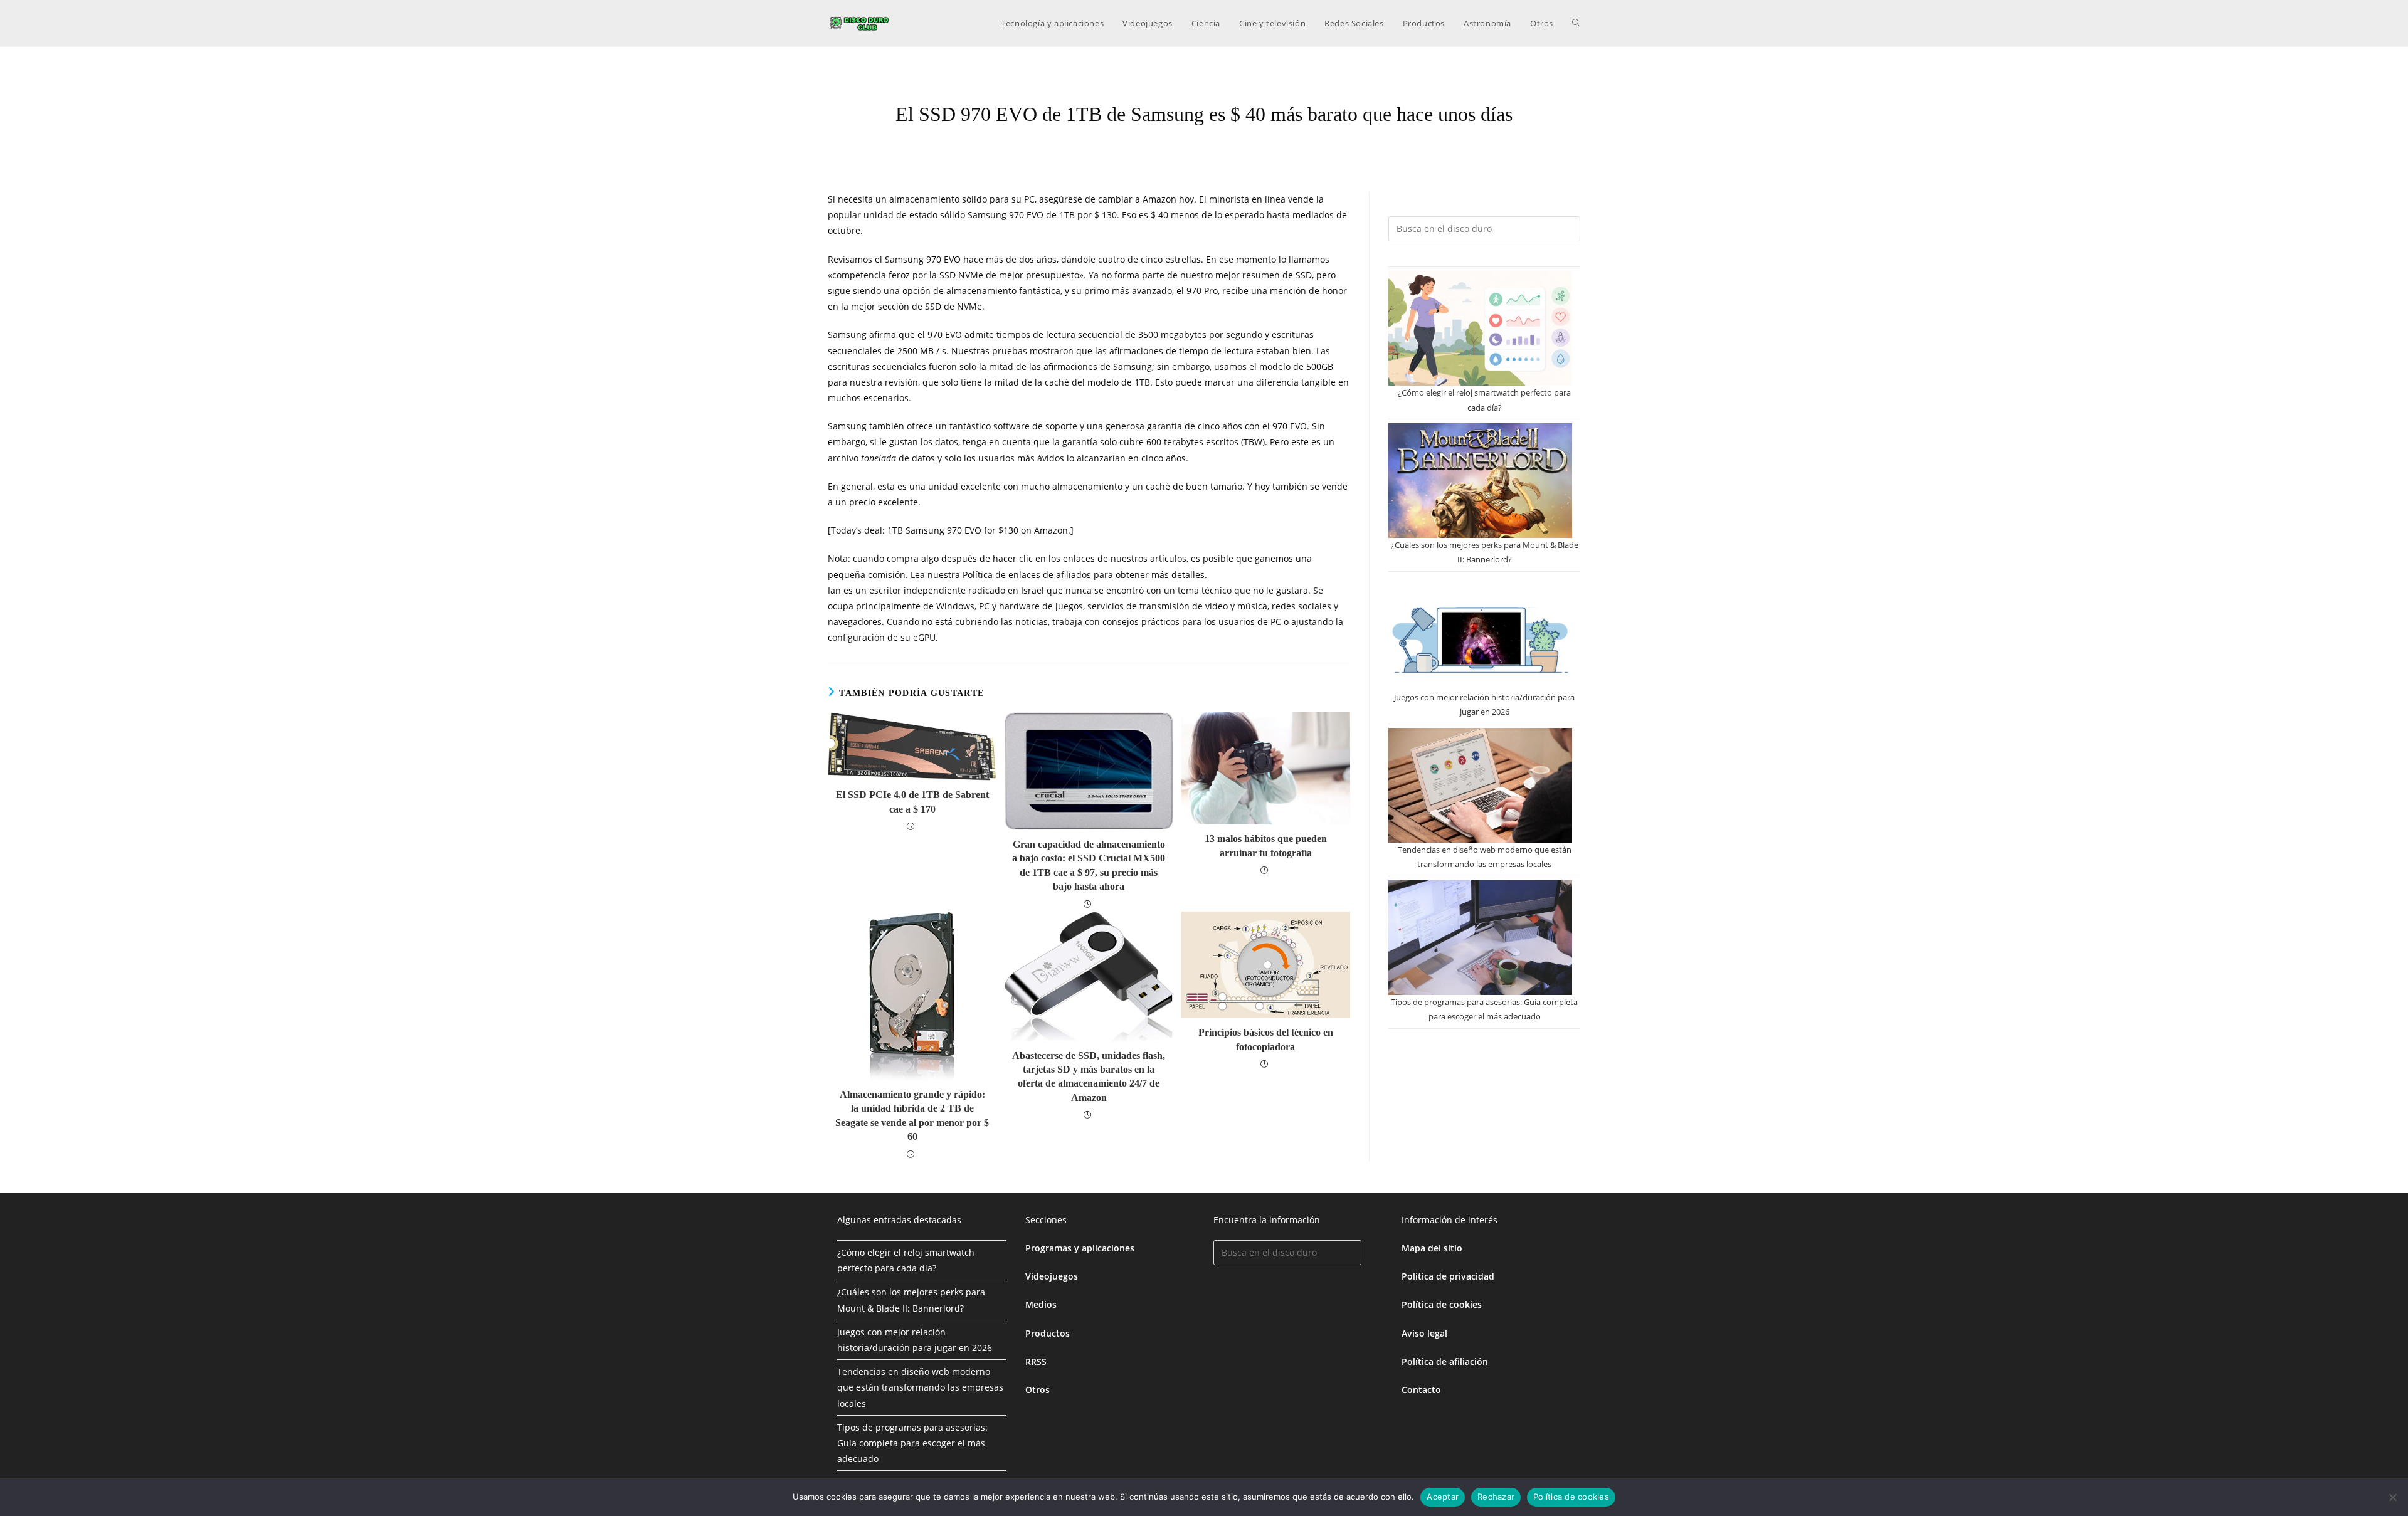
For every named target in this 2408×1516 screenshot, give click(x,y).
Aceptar (1443, 1497)
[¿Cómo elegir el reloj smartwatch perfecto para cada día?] (1480, 328)
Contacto (1421, 1390)
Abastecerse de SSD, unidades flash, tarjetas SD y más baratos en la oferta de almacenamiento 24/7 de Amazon (1089, 1076)
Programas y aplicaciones (1080, 1248)
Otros (1038, 1390)
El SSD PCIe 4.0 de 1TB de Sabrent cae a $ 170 (912, 802)
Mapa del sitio (1432, 1248)
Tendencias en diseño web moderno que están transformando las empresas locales (920, 1387)
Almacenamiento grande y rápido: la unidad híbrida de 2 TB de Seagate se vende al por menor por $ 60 (912, 1115)
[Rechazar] (2392, 1497)
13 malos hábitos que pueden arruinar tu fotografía (1266, 845)
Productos (1048, 1333)
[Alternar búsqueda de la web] (1576, 23)
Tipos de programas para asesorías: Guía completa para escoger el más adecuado (912, 1443)
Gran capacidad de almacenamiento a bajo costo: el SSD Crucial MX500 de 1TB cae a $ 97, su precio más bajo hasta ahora (1089, 865)
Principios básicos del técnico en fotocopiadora (1266, 1039)
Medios (1041, 1304)
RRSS (1036, 1361)
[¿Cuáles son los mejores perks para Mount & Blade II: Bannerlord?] (1480, 481)
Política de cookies (1442, 1304)
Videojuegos (1052, 1276)
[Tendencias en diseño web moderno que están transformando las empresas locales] (1480, 785)
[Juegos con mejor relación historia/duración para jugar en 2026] (1480, 633)
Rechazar (1496, 1497)
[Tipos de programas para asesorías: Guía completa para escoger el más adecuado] (1480, 938)
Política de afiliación (1445, 1361)
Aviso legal (1424, 1333)
